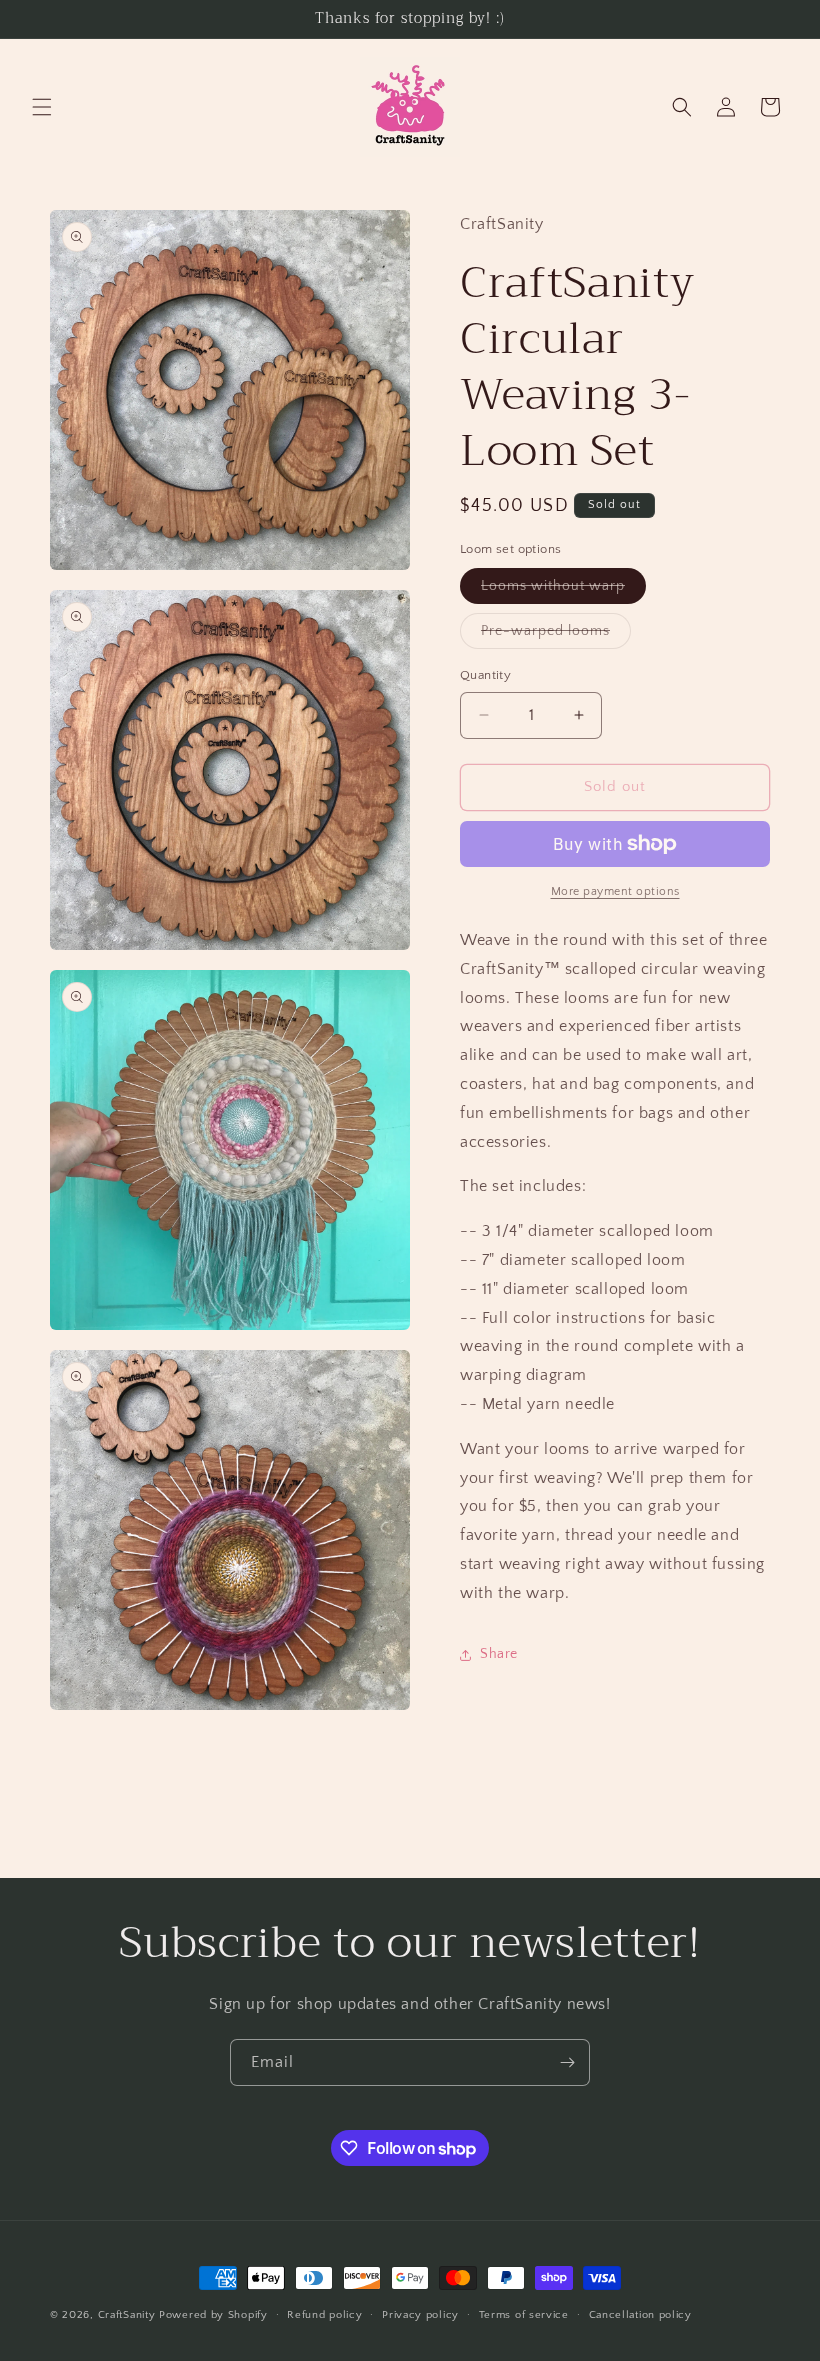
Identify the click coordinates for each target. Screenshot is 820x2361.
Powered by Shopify (213, 2315)
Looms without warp (563, 590)
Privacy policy (420, 2315)
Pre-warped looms (556, 635)
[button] (42, 107)
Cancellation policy (640, 2315)
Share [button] (499, 1654)
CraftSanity (127, 2315)
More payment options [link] (615, 891)
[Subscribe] (567, 2062)
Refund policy (324, 2315)
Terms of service (524, 2315)
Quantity (485, 675)
